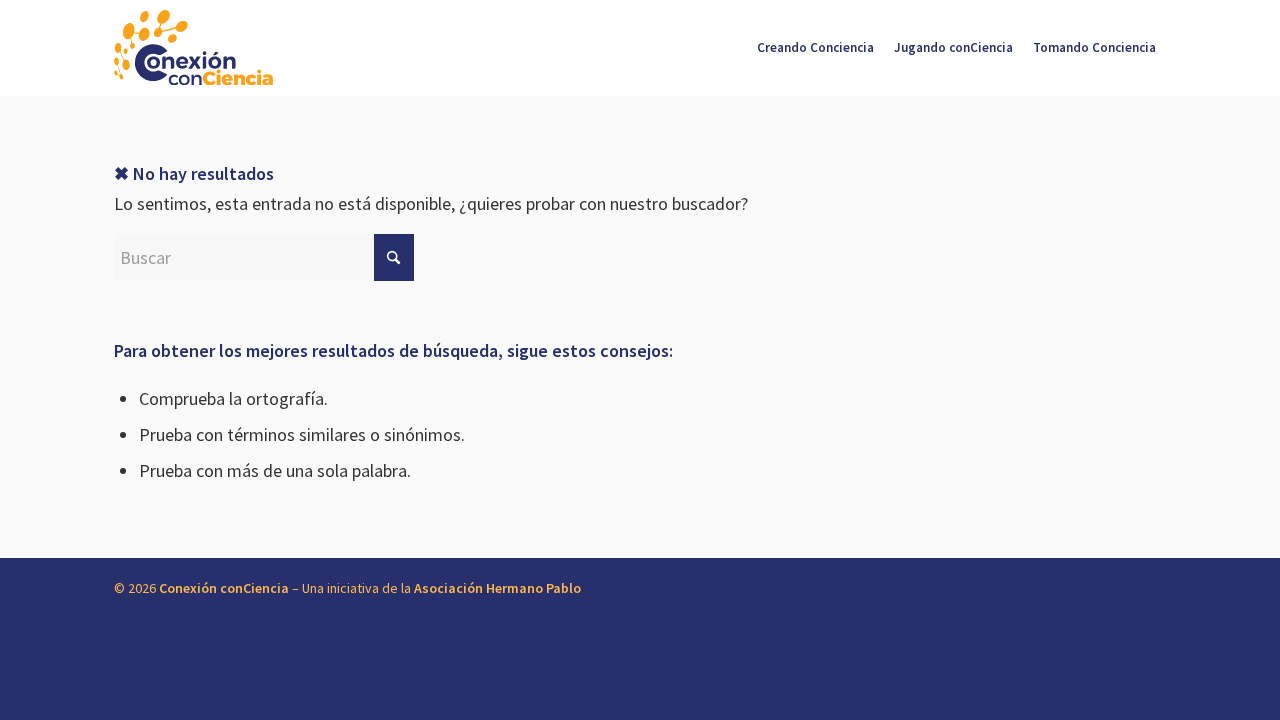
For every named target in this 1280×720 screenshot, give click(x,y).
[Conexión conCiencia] (193, 48)
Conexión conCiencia (224, 588)
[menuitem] (815, 48)
